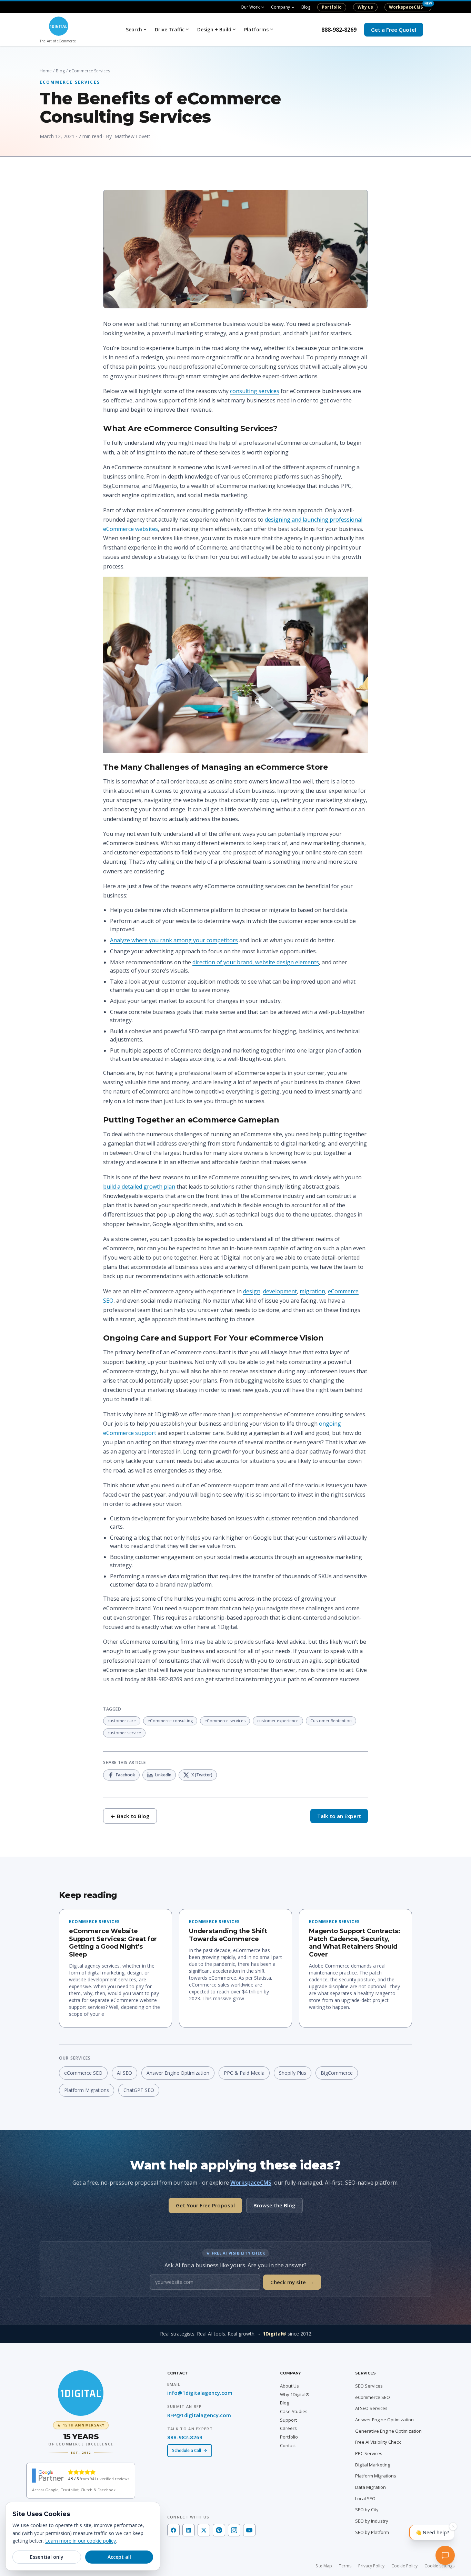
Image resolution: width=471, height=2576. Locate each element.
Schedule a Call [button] (187, 2450)
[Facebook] (173, 2530)
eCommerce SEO (83, 2073)
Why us (365, 7)
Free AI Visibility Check (378, 2442)
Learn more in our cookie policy (81, 2541)
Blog (306, 7)
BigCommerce (337, 2073)
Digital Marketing (373, 2465)
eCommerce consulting (170, 1721)
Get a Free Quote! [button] (394, 30)
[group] (81, 2438)
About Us (289, 2386)
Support (288, 2420)
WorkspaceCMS (406, 7)
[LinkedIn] (189, 2530)
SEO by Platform (372, 2532)
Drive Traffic (170, 29)
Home (46, 71)
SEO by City (367, 2510)
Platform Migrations (87, 2090)
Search (134, 29)
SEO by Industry (372, 2521)
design (252, 1291)
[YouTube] (249, 2530)
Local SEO (365, 2498)
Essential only (47, 2557)
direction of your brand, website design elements (256, 962)
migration (312, 1291)
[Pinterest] (219, 2530)
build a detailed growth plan (139, 1187)
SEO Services (369, 2386)
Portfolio (332, 7)
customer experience (278, 1721)
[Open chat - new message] (432, 2535)
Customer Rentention (331, 1721)
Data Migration (370, 2487)
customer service (124, 1733)
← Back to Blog (130, 1816)
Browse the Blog (274, 2205)
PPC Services (369, 2453)
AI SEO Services (371, 2408)
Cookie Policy (404, 2566)
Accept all (119, 2557)
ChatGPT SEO (139, 2090)
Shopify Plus (293, 2073)
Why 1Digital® (295, 2394)
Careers (288, 2428)
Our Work (250, 7)
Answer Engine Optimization (178, 2073)
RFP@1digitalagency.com (199, 2415)
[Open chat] (452, 2557)
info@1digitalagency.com (200, 2393)
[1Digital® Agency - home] (81, 2393)
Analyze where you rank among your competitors (174, 940)
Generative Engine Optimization (388, 2431)
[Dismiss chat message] (453, 2529)
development (280, 1291)
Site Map (324, 2566)
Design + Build (214, 29)
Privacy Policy (371, 2566)
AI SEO (124, 2073)
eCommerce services (225, 1721)
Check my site (292, 2282)
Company (280, 7)
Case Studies (294, 2411)
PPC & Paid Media (244, 2073)
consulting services (255, 391)
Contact (288, 2445)
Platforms (256, 29)
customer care (122, 1721)
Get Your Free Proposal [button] (205, 2205)
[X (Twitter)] (204, 2530)
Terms (345, 2566)
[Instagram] (234, 2530)
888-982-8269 (339, 30)
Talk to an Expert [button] (339, 1816)
